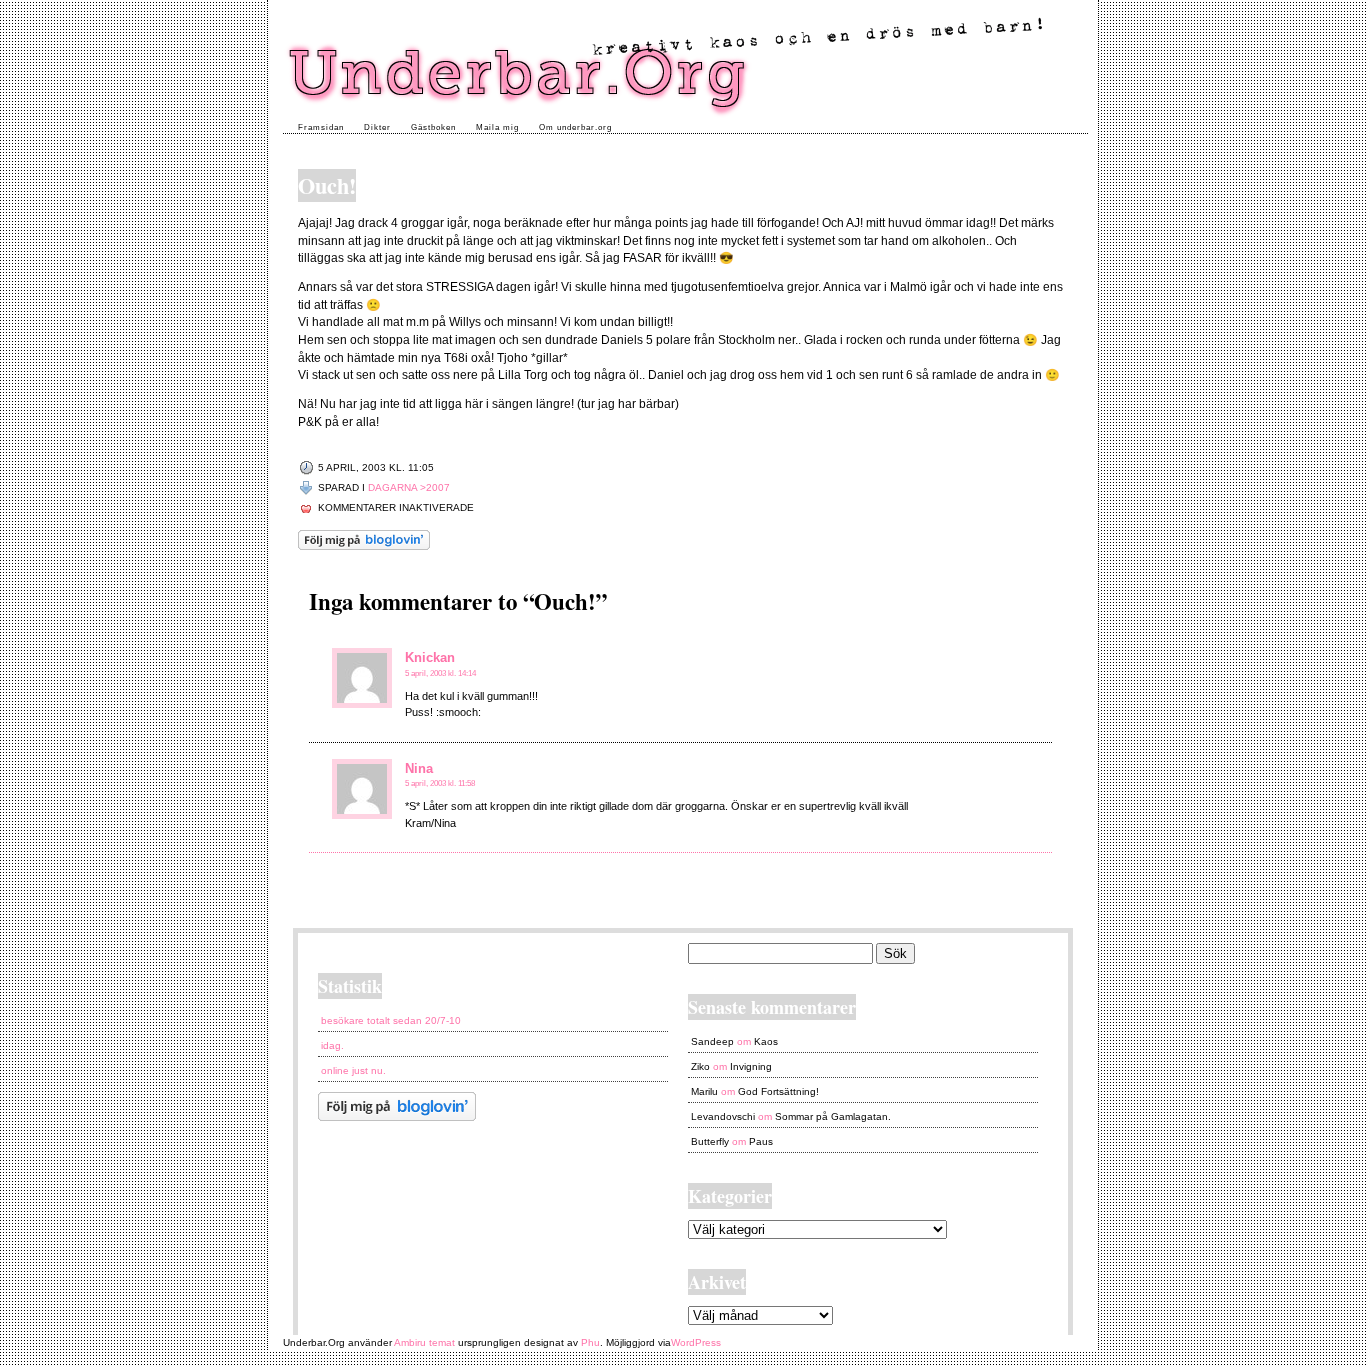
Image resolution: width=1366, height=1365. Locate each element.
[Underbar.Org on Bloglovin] (364, 546)
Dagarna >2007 (409, 487)
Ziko (700, 1066)
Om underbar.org (575, 127)
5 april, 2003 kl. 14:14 (440, 673)
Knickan (430, 657)
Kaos (766, 1041)
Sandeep (712, 1041)
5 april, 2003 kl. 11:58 (440, 783)
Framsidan (321, 127)
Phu (590, 1342)
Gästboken (433, 127)
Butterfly (710, 1141)
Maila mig (497, 127)
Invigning (751, 1066)
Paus (761, 1141)
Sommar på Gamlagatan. (833, 1116)
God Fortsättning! (778, 1091)
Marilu (704, 1091)
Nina (419, 768)
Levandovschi (723, 1116)
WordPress (696, 1342)
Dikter (377, 127)
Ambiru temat (424, 1342)
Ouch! (327, 185)
